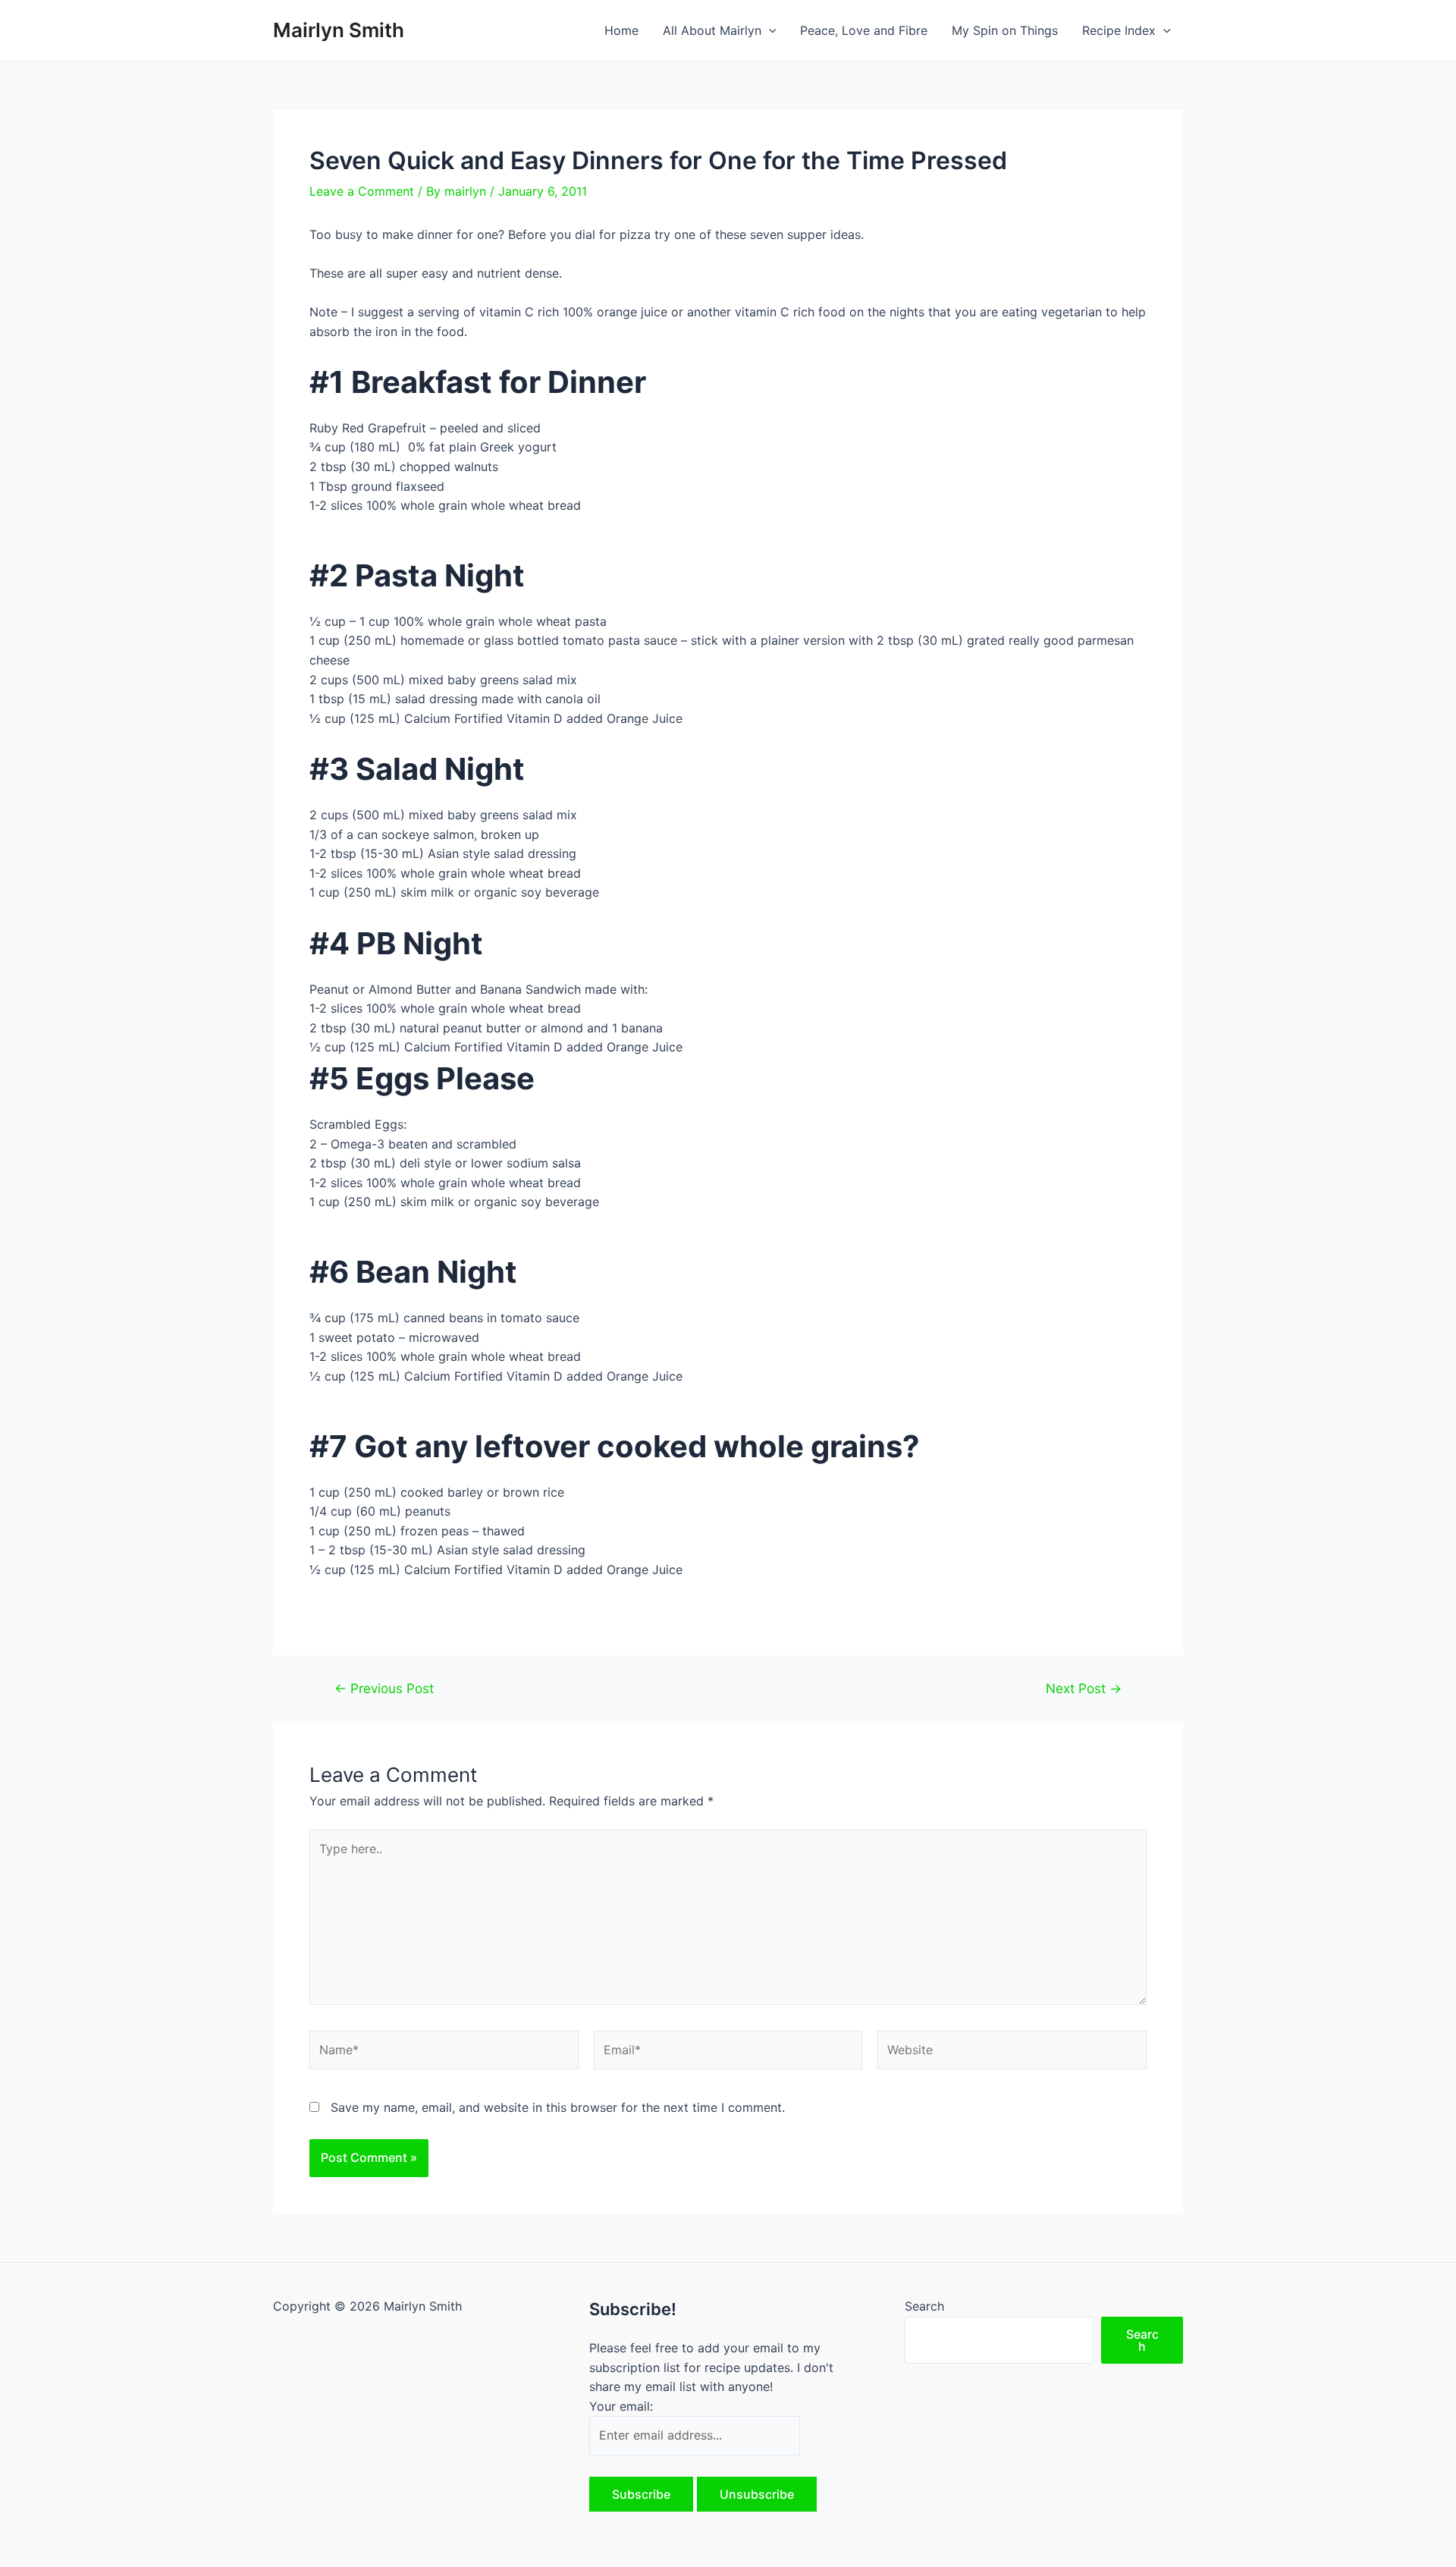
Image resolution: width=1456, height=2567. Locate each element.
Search (924, 2306)
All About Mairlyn (712, 30)
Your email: (621, 2406)
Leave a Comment (362, 191)
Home (621, 30)
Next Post (1084, 1688)
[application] (769, 30)
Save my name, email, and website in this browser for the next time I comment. (558, 2107)
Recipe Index (1119, 30)
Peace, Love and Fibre (864, 30)
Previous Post (384, 1688)
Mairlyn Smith (339, 30)
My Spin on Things (1005, 30)
